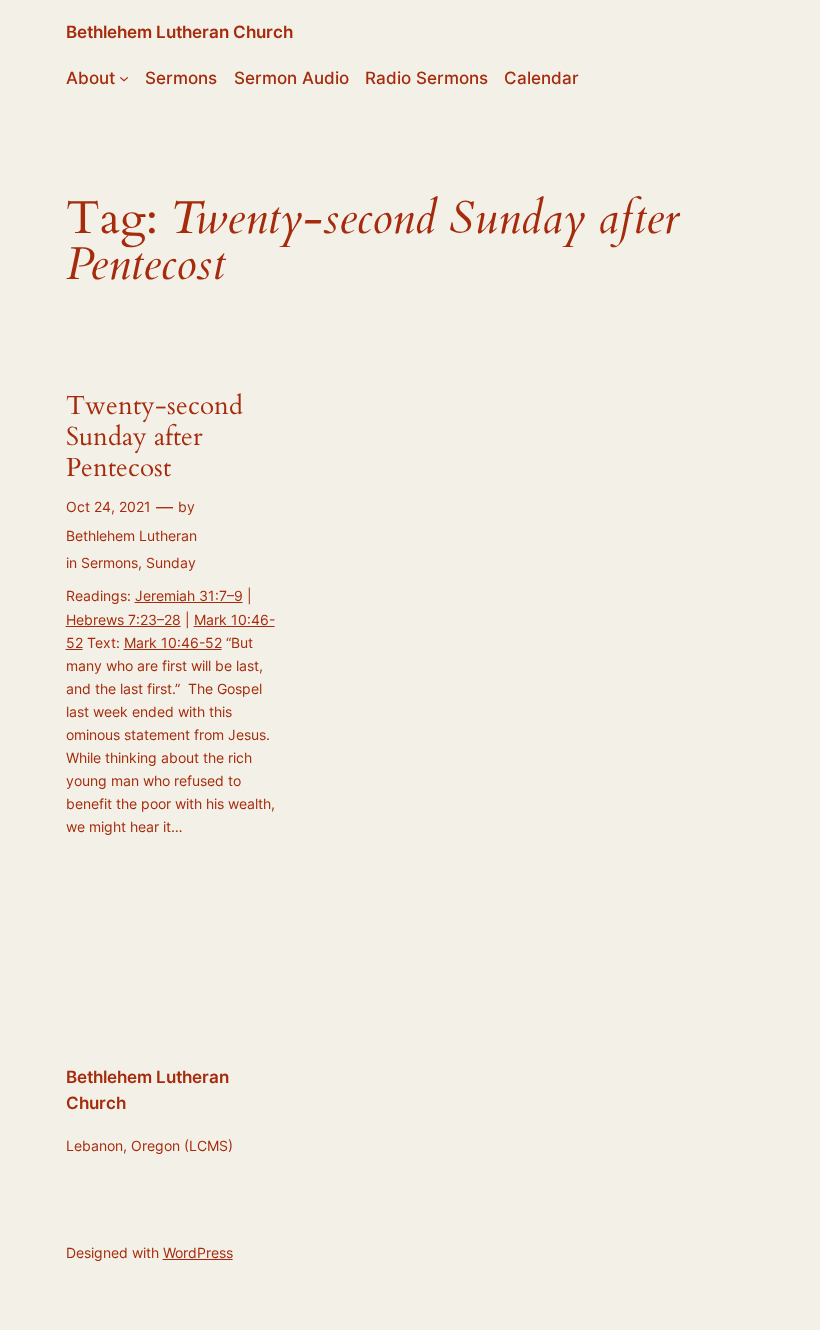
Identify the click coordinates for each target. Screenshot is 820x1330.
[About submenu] (124, 78)
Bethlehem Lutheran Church (179, 32)
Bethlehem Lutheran (131, 535)
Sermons (109, 562)
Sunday (171, 562)
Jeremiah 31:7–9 (189, 595)
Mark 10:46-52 (173, 642)
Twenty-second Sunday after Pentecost (154, 437)
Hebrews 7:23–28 (123, 619)
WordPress (198, 1252)
